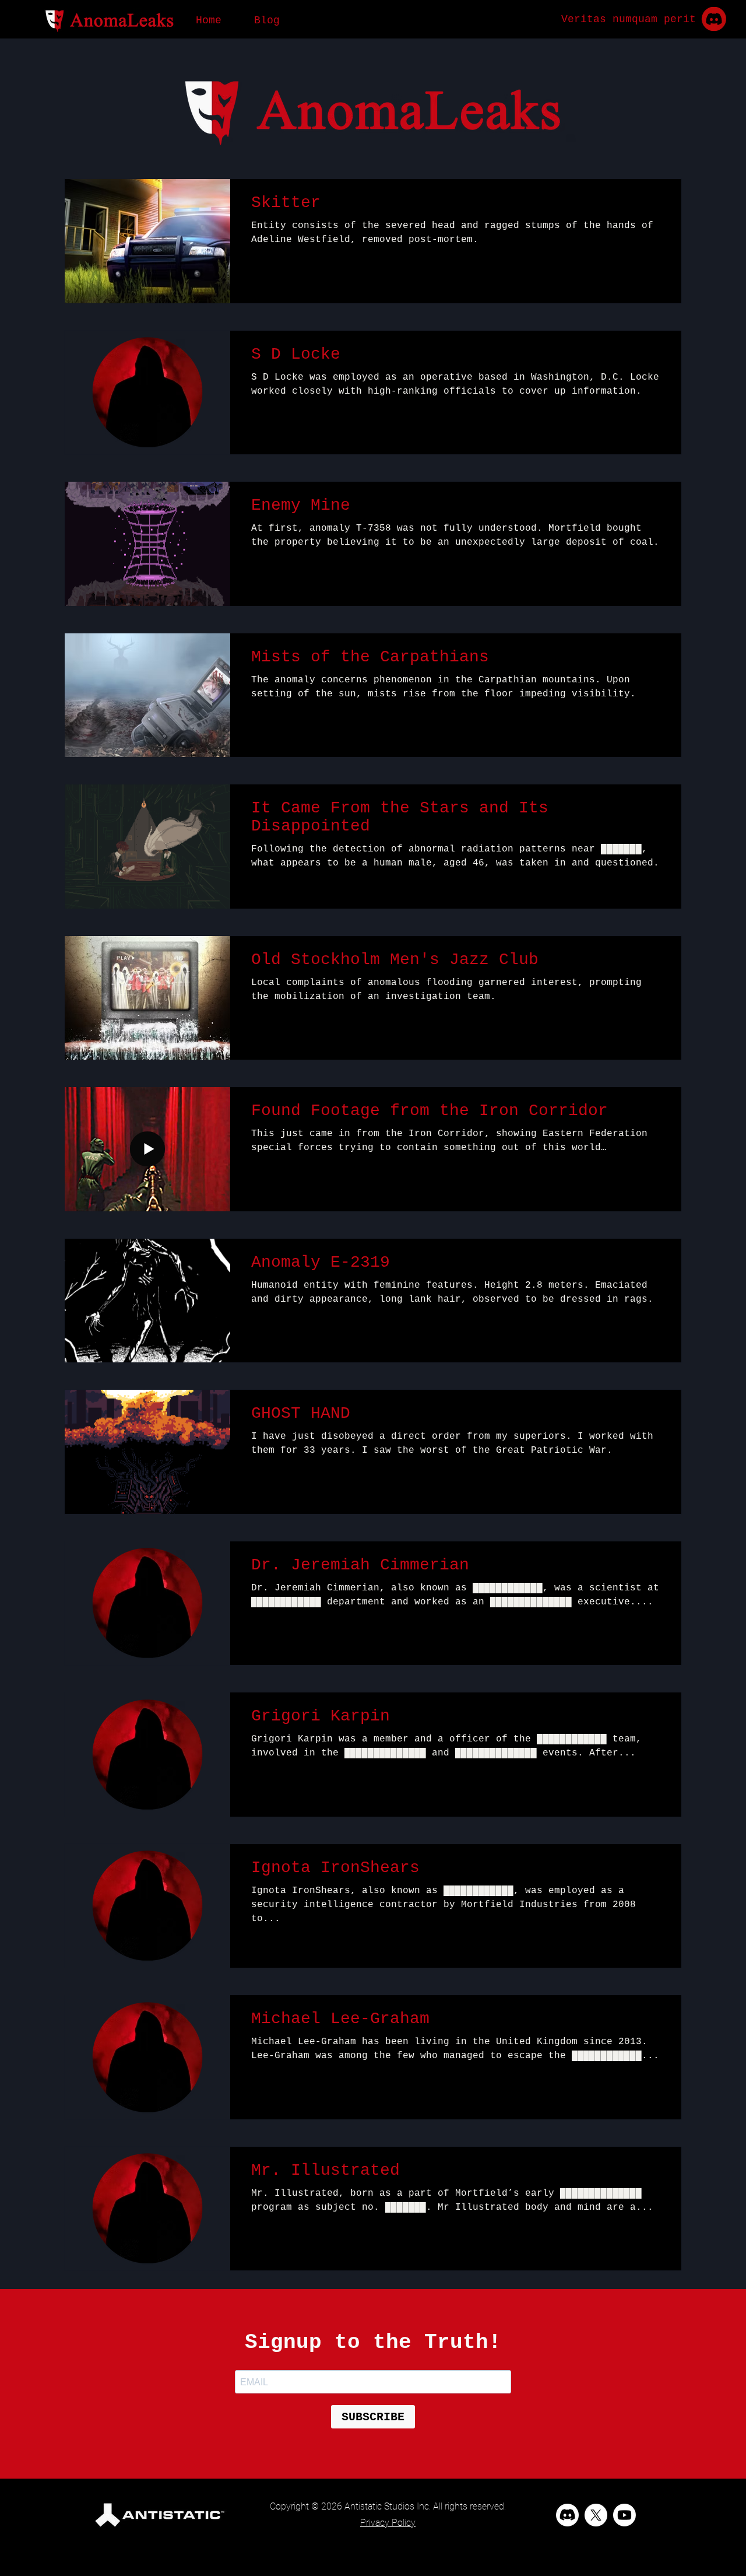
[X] (596, 2515)
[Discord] (567, 2515)
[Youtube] (624, 2515)
